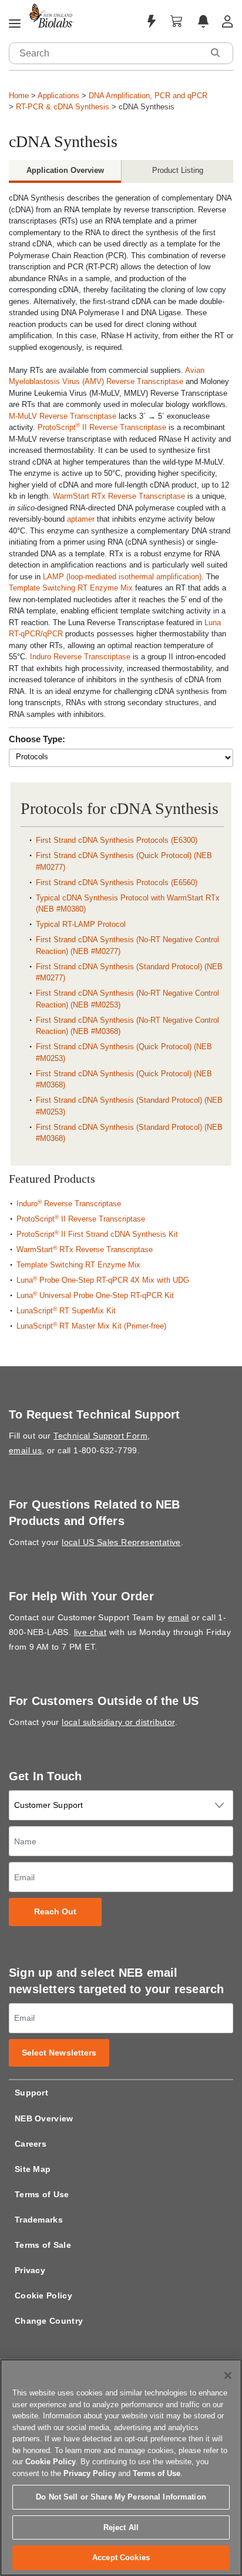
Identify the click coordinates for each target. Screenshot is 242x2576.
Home (19, 96)
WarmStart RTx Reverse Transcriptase (119, 496)
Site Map (33, 2169)
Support (31, 2093)
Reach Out (56, 1912)
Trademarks (39, 2220)
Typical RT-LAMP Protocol (81, 924)
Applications (58, 96)
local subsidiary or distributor (118, 1722)
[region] (121, 2467)
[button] (215, 53)
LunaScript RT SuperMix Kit (66, 1311)
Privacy (30, 2270)
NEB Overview (44, 2118)
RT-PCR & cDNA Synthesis (63, 107)
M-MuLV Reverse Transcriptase (63, 416)
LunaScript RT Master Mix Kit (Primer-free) (91, 1326)
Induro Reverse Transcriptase (80, 657)
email (179, 1617)
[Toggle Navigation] (15, 24)
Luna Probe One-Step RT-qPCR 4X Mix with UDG (103, 1280)
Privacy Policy (90, 2473)
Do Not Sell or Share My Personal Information (121, 2497)
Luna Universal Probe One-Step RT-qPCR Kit (95, 1295)
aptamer (81, 519)
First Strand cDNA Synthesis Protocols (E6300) (117, 840)
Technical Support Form (100, 1436)
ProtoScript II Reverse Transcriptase (102, 427)
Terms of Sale (43, 2245)
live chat (90, 1632)
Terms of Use (42, 2194)
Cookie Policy (43, 2295)
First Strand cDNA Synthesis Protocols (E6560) (117, 882)
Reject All (121, 2527)
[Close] (228, 2375)
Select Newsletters (59, 2053)
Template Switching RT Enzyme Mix (71, 588)
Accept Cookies (121, 2557)
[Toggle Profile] (228, 21)
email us (25, 1450)
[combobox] (106, 53)
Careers (31, 2144)
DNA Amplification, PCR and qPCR (148, 96)
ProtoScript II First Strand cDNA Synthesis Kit (97, 1234)
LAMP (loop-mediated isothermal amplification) (122, 577)
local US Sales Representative (121, 1542)
